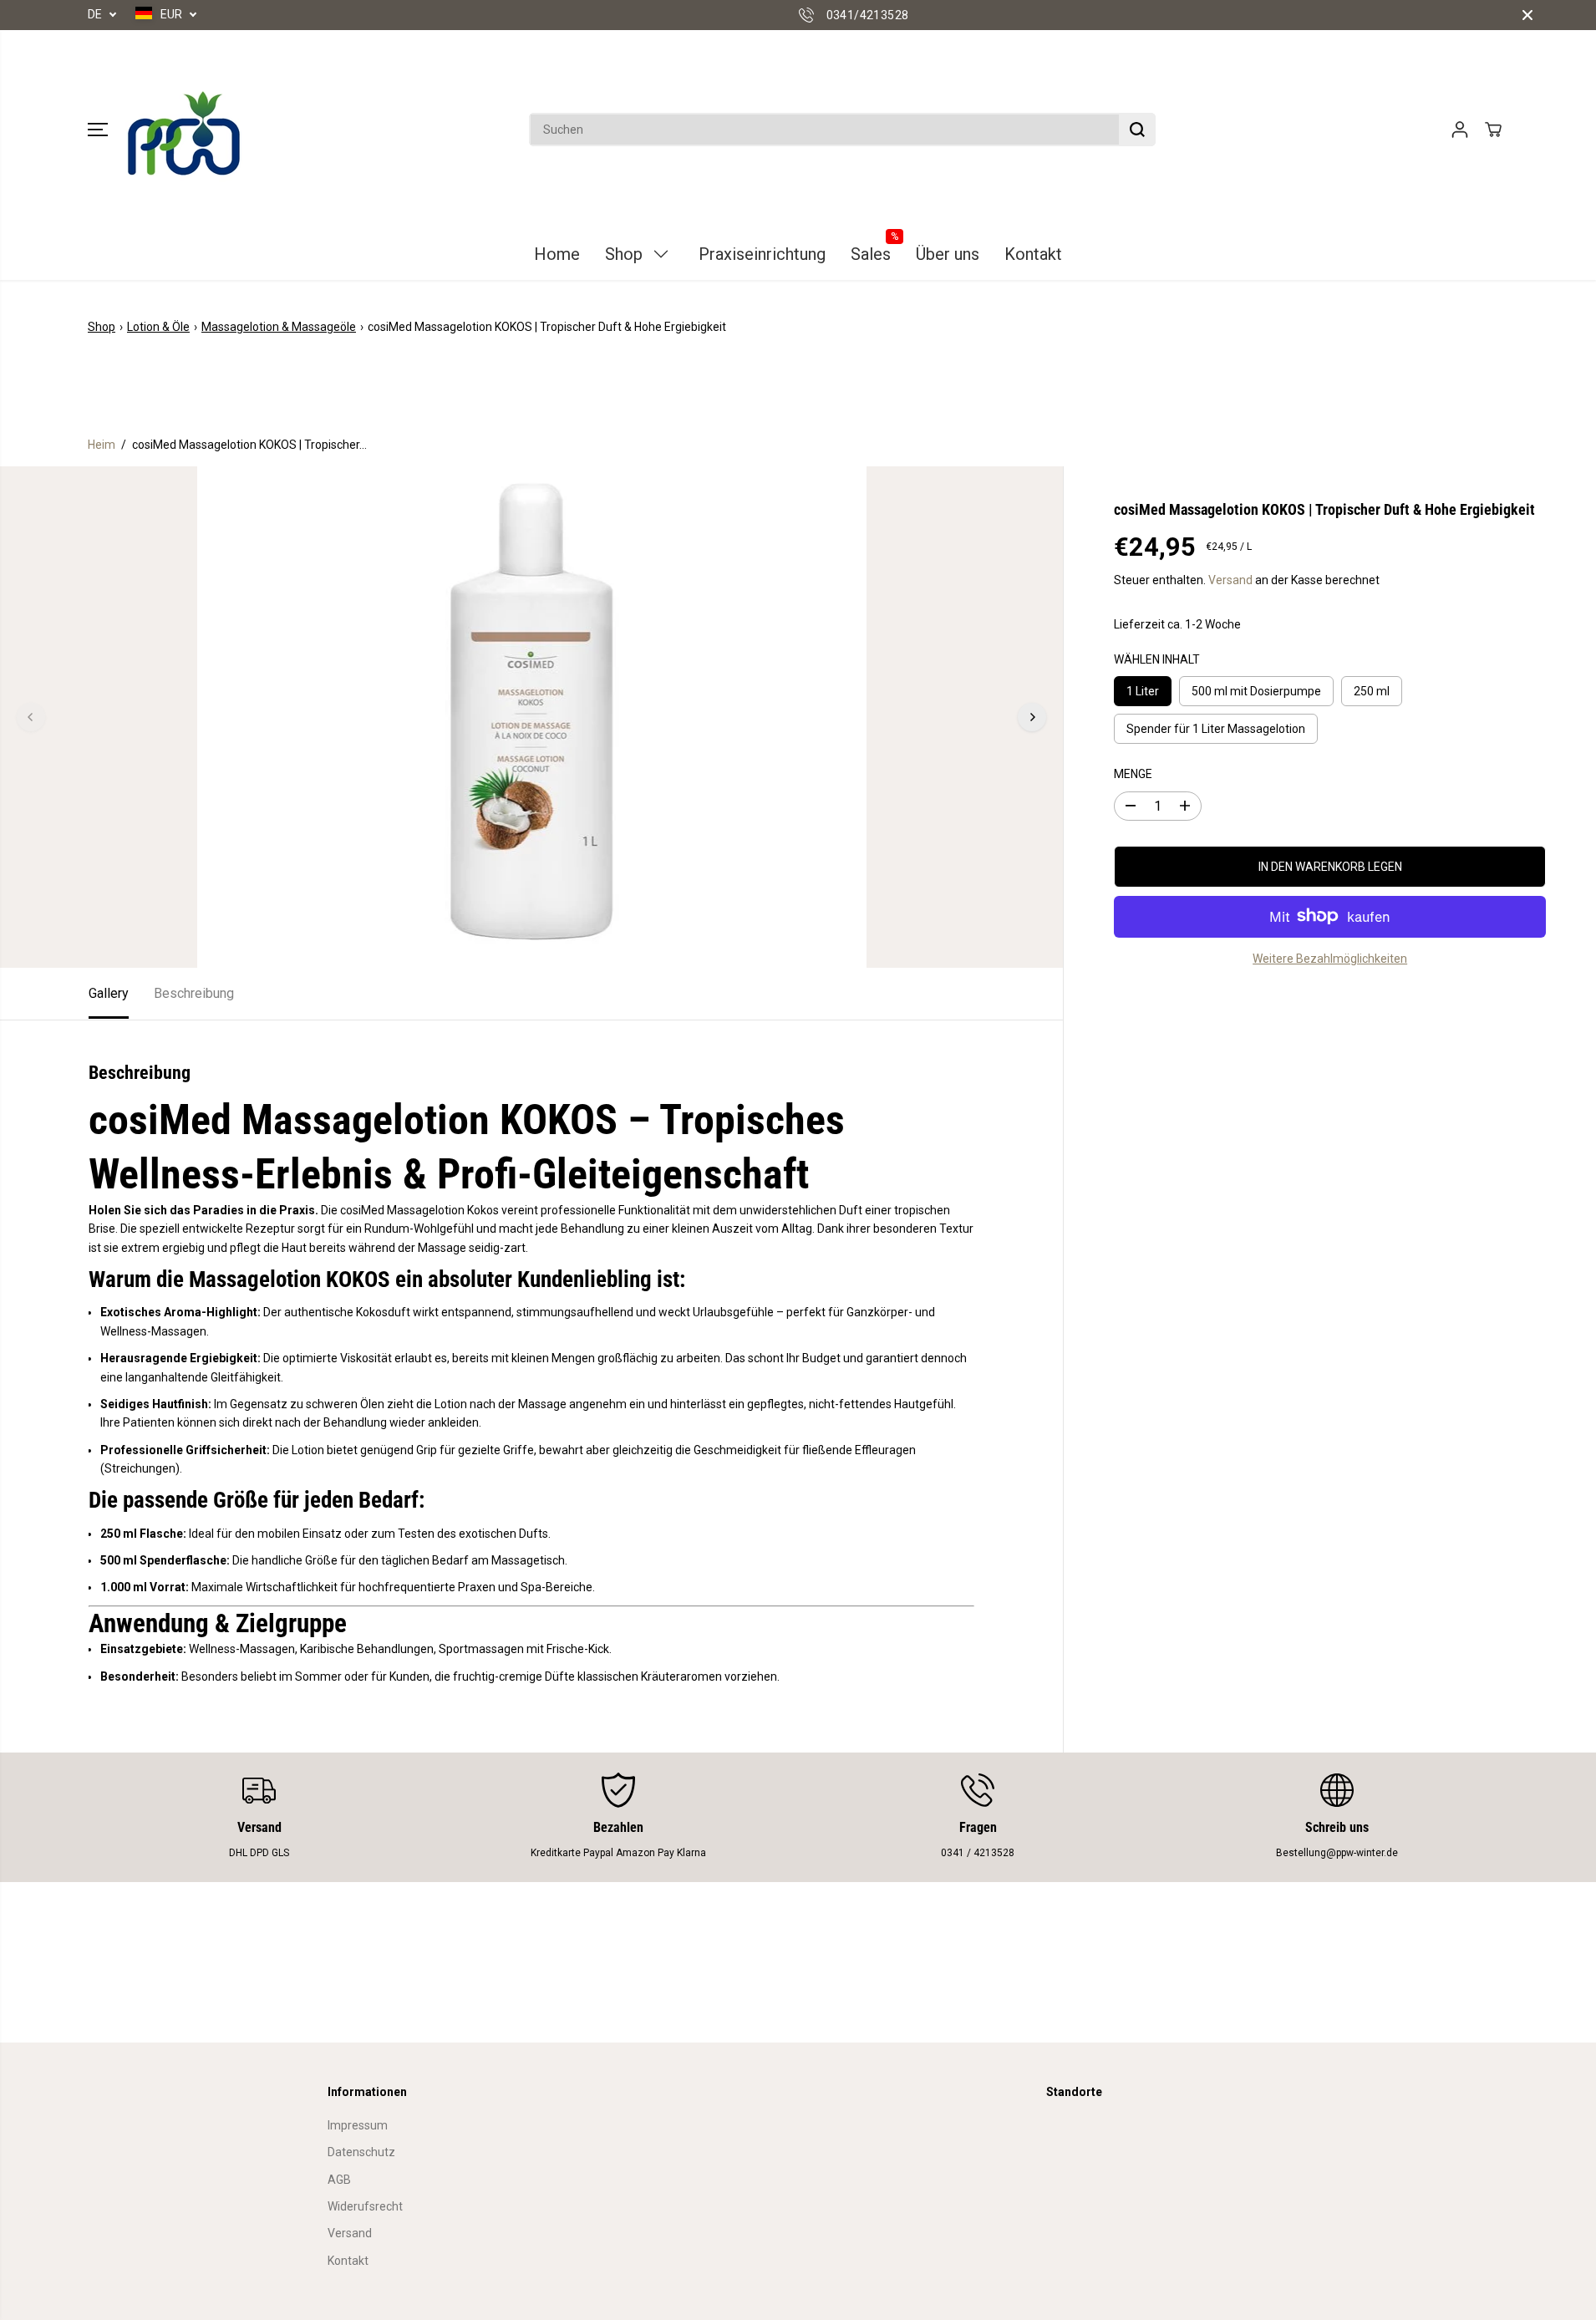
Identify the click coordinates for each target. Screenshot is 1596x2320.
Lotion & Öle (158, 327)
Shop (102, 327)
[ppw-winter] (184, 130)
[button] (98, 130)
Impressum (358, 2125)
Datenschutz (361, 2152)
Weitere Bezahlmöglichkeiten (1330, 958)
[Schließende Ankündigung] (1527, 15)
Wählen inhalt (1157, 659)
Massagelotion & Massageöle (279, 327)
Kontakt (348, 2261)
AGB (339, 2180)
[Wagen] (1493, 130)
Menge (1133, 774)
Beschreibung (194, 993)
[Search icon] (1137, 130)
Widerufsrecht (365, 2206)
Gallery (109, 993)
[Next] (1032, 717)
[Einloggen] (1460, 130)
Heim (102, 445)
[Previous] (31, 717)
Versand (1230, 580)
